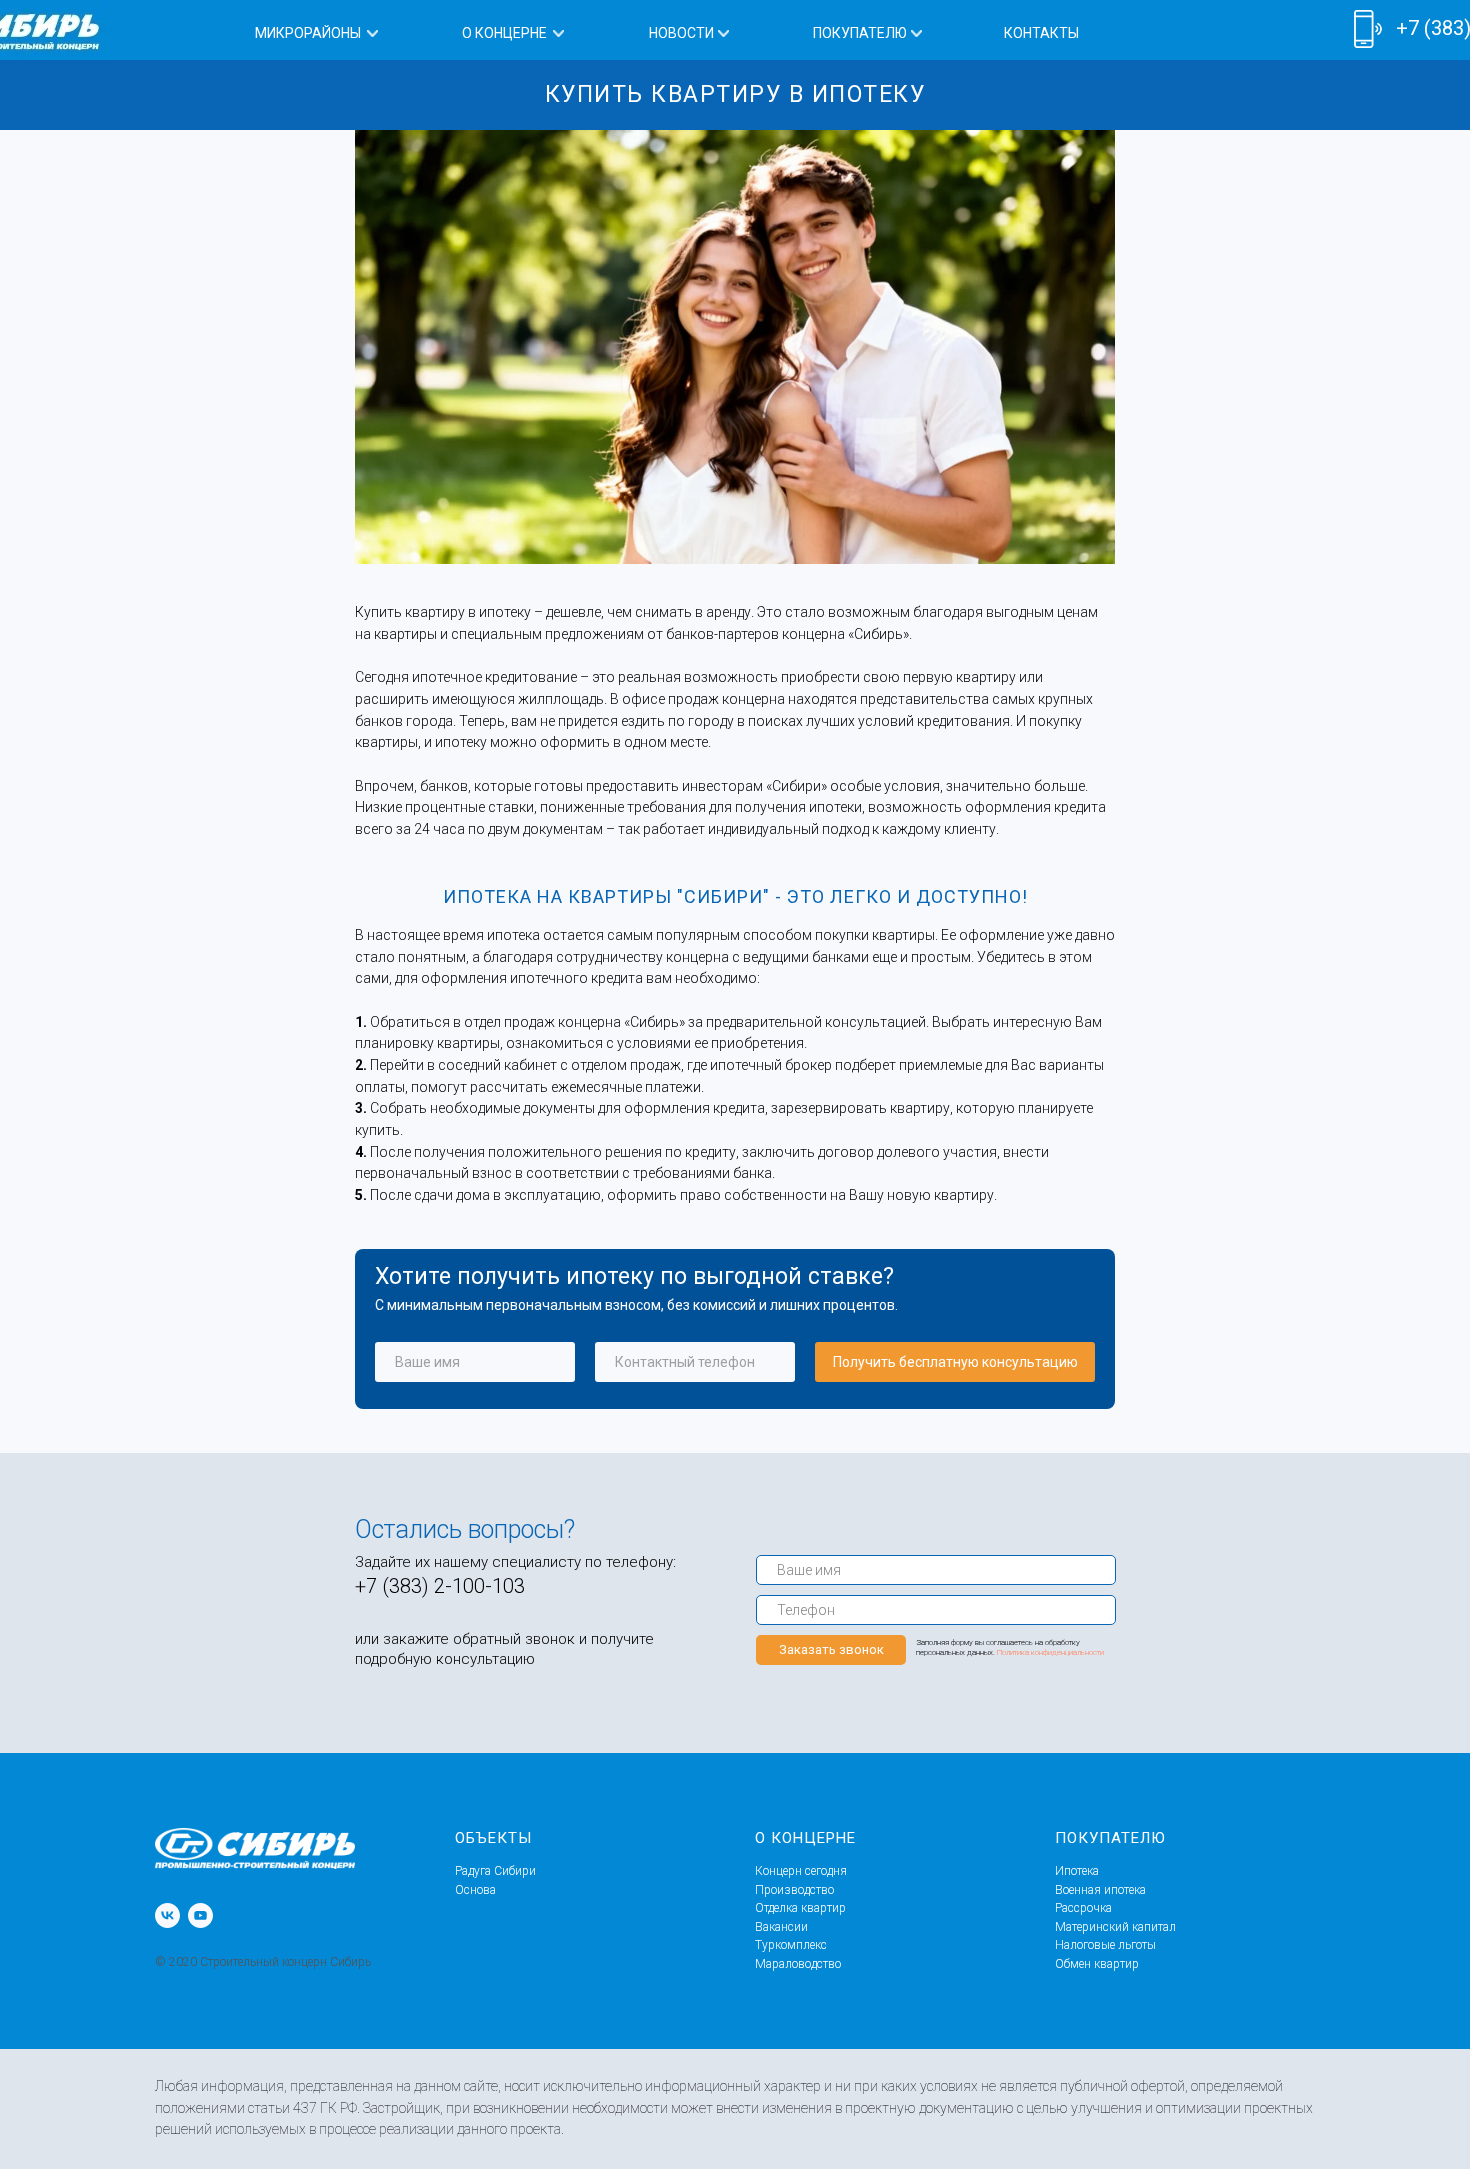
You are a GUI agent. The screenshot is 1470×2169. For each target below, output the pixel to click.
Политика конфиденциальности (1050, 1652)
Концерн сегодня (801, 1871)
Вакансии (781, 1927)
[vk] (167, 1915)
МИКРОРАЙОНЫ (308, 33)
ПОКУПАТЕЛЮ (860, 33)
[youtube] (200, 1915)
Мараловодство (798, 1964)
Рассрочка (1083, 1908)
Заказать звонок (831, 1649)
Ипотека (1077, 1871)
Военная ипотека (1100, 1890)
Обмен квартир (1097, 1964)
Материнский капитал (1115, 1927)
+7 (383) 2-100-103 (440, 1586)
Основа (475, 1890)
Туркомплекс (791, 1945)
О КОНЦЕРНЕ (504, 33)
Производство (794, 1890)
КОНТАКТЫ (1041, 33)
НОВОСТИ (681, 33)
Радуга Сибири (495, 1871)
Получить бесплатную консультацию (955, 1362)
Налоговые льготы (1105, 1945)
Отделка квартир (800, 1908)
